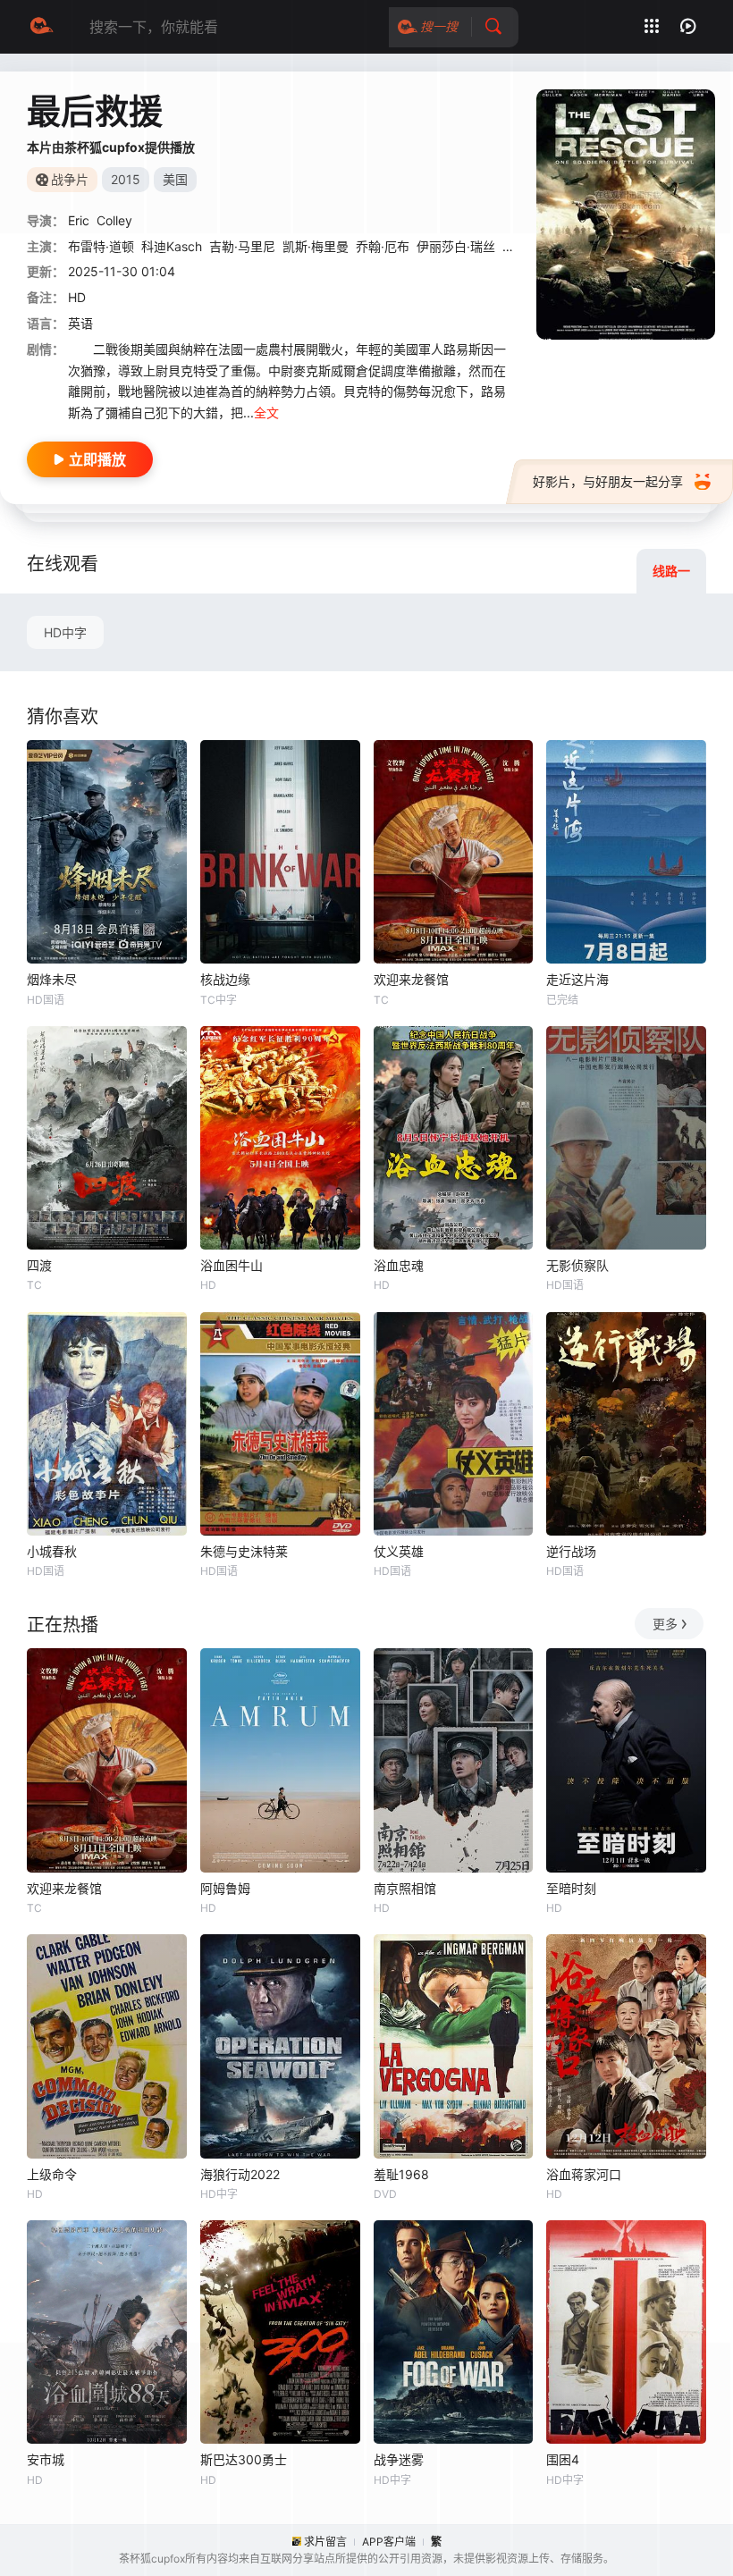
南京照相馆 (405, 1888)
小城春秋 (52, 1551)
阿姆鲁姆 (225, 1888)
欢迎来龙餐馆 (411, 979)
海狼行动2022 (240, 2174)
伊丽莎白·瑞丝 (456, 246)
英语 (80, 323)
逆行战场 (571, 1551)
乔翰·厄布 (383, 246)
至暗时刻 (571, 1888)
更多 (665, 1624)
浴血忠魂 (399, 1265)
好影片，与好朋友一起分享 (608, 481)
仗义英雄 (399, 1551)
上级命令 (52, 2174)
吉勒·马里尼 (242, 246)
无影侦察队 (577, 1265)
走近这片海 (577, 979)
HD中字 (65, 632)
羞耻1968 (401, 2174)
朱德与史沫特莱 (244, 1551)
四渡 (39, 1265)
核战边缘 (225, 979)
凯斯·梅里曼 (316, 246)
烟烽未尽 (52, 979)
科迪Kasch (172, 246)
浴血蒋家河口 (584, 2174)
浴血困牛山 (232, 1265)
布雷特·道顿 (101, 246)
